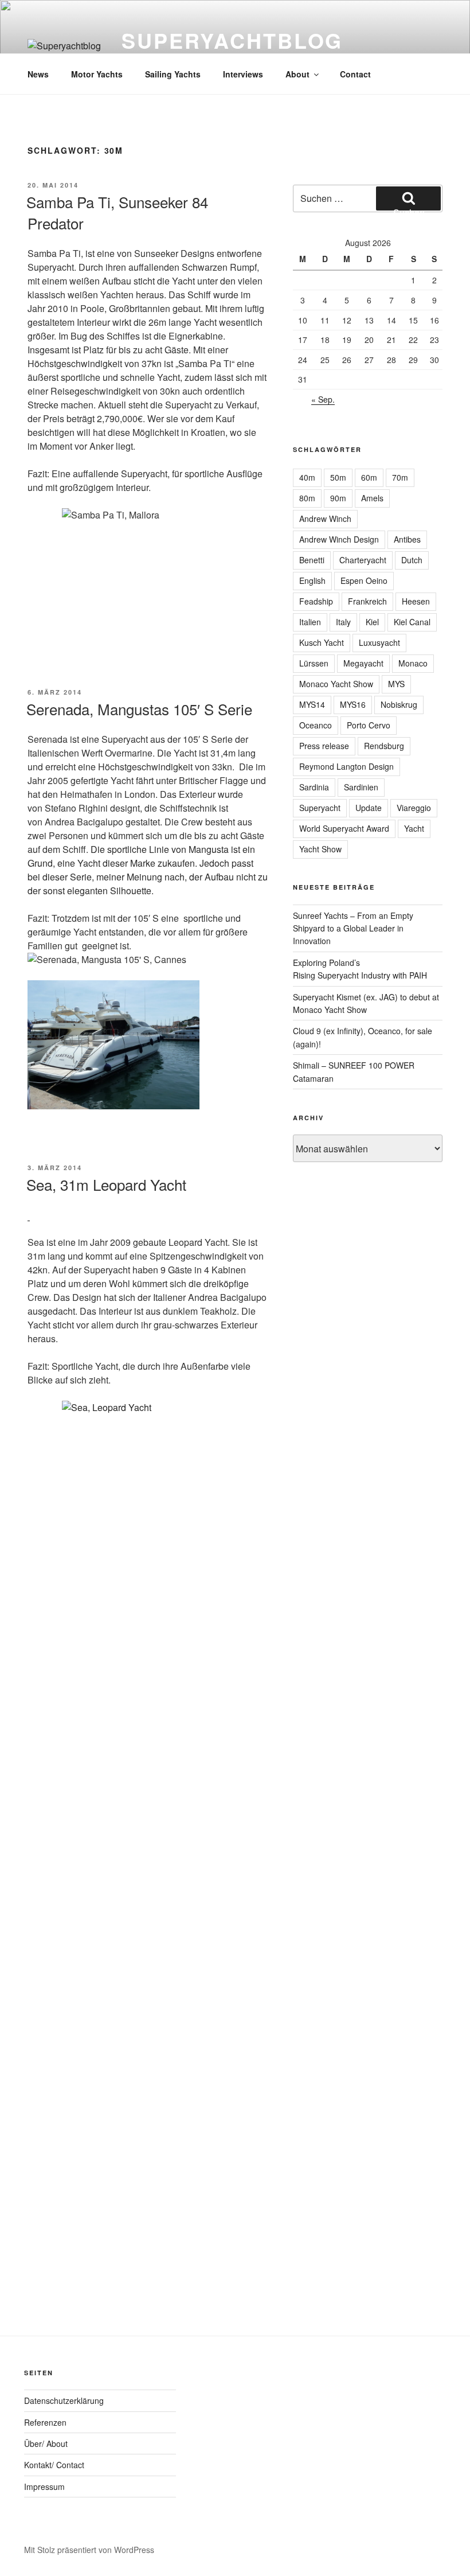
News (38, 74)
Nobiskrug (399, 704)
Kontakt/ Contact (54, 2465)
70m (400, 477)
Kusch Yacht (322, 642)
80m (307, 498)
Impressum (44, 2487)
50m (338, 477)
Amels (372, 498)
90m (338, 498)
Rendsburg (384, 746)
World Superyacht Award (344, 828)
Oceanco (316, 725)
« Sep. (323, 399)
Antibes (407, 539)
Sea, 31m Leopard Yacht (106, 1184)
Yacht (414, 828)
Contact (355, 74)
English (312, 580)
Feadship (316, 601)
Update (369, 808)
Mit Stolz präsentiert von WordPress (89, 2550)
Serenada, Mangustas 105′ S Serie (139, 709)
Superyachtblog (232, 40)
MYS (396, 684)
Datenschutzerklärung (64, 2400)
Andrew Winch (325, 519)
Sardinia (314, 787)
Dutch (412, 560)
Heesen (416, 601)
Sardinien (361, 787)
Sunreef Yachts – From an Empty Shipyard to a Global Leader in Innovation (353, 928)
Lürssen (314, 663)
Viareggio (414, 808)
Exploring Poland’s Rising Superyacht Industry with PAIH (360, 969)
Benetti (312, 560)
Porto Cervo (369, 725)
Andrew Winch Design (339, 539)
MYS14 (312, 704)
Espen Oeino (364, 580)
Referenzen (45, 2422)
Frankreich (367, 601)
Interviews (243, 74)
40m (307, 477)
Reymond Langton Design (346, 766)
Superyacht (320, 808)
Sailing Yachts (173, 74)
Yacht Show (320, 849)
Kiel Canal (412, 622)
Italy (343, 622)
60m (369, 477)
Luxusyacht (379, 642)
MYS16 (353, 704)
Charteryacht (363, 560)
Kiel (372, 622)
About (297, 74)
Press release (324, 746)
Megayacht (363, 663)
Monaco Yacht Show (336, 684)
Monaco (413, 663)
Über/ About (46, 2444)
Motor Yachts (97, 74)
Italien (310, 622)
